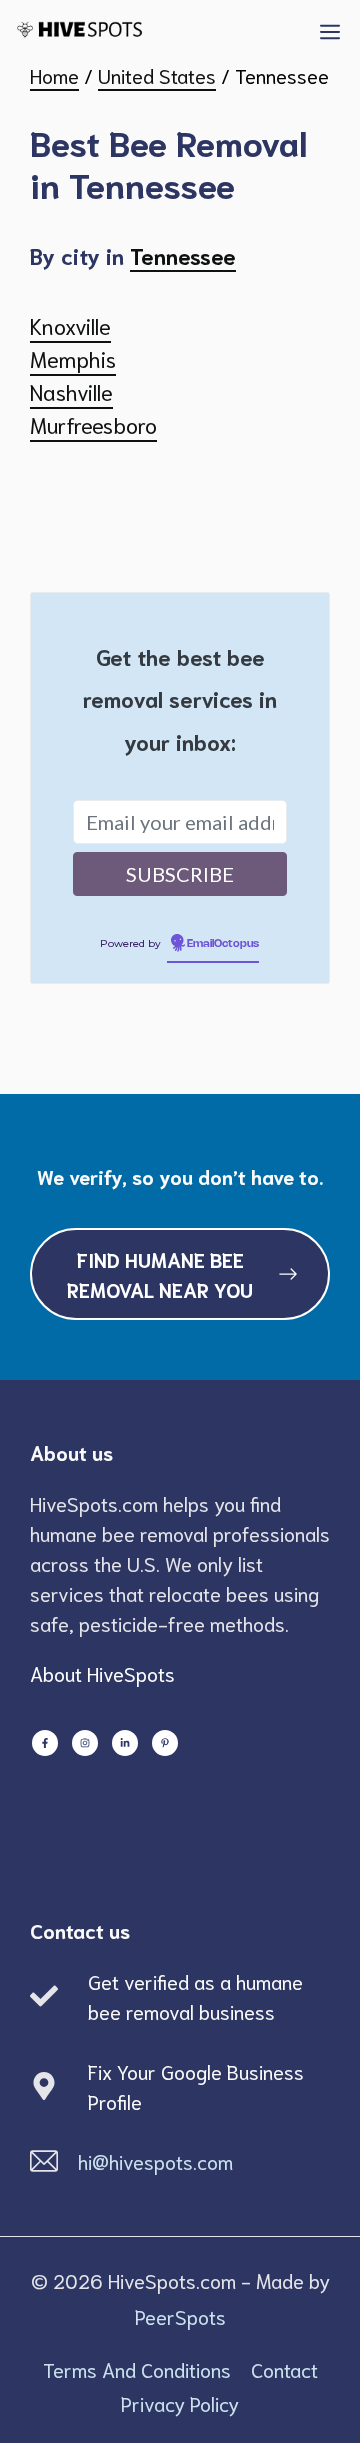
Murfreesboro (93, 424)
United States (157, 75)
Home (54, 75)
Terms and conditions (137, 2369)
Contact (284, 2369)
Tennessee (183, 255)
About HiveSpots (102, 1673)
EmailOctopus (223, 944)
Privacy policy (180, 2403)
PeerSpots (180, 2316)
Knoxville (70, 325)
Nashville (71, 391)
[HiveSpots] (101, 30)
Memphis (73, 358)
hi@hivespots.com (155, 2161)
